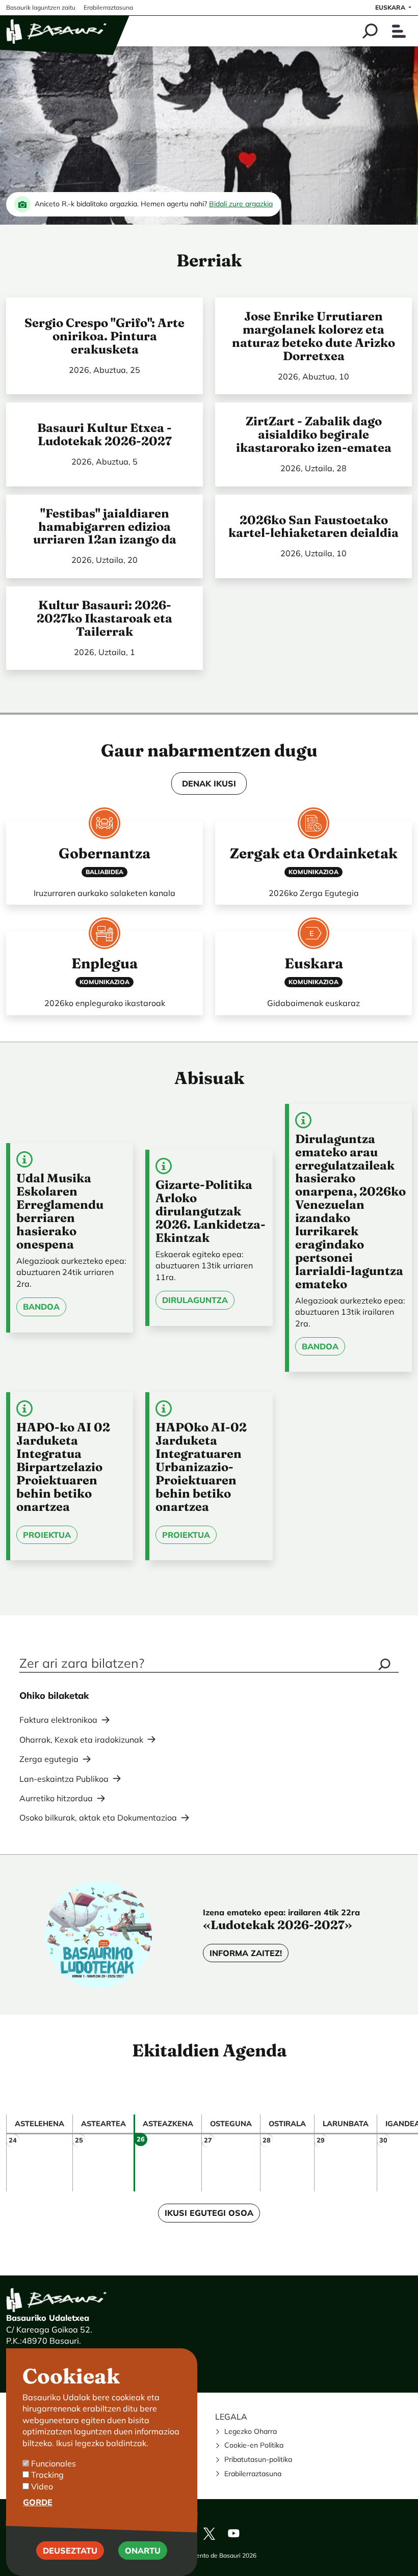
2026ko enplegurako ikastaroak (105, 1003)
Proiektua (47, 1535)
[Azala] (57, 31)
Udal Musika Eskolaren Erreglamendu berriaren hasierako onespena (60, 1211)
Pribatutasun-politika (258, 2459)
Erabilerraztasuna (253, 2474)
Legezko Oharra (251, 2431)
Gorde (38, 2502)
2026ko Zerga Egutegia (314, 893)
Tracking (47, 2475)
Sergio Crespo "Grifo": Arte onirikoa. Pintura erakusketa (104, 336)
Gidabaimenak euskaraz (313, 1003)
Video (42, 2486)
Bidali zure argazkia (241, 204)
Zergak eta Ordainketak (314, 853)
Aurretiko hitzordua (56, 1798)
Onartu (143, 2551)
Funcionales (54, 2463)
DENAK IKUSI (209, 783)
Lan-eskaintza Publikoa (64, 1779)
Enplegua (104, 963)
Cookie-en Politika (254, 2445)
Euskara (391, 7)
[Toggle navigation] (399, 31)
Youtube (233, 2533)
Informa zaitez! (246, 1953)
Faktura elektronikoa (58, 1720)
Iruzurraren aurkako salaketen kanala (104, 893)
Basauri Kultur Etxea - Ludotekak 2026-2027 (104, 434)
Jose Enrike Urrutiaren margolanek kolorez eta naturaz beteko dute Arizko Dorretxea (313, 336)
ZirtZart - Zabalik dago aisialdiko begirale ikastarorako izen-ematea (314, 434)
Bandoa (41, 1307)
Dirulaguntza (195, 1300)
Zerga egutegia (49, 1759)
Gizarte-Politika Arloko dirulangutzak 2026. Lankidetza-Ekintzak (211, 1211)
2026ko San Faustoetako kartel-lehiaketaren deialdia (313, 526)
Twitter (209, 2533)
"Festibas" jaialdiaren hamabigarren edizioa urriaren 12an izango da (105, 526)
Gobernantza (104, 853)
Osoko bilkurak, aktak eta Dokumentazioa (98, 1818)
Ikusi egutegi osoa (209, 2213)
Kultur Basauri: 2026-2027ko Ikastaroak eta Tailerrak (104, 618)
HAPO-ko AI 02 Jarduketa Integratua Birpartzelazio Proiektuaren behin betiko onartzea (63, 1467)
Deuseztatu (70, 2551)
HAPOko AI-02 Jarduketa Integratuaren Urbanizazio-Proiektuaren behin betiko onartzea (201, 1467)
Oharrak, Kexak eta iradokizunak (81, 1740)
